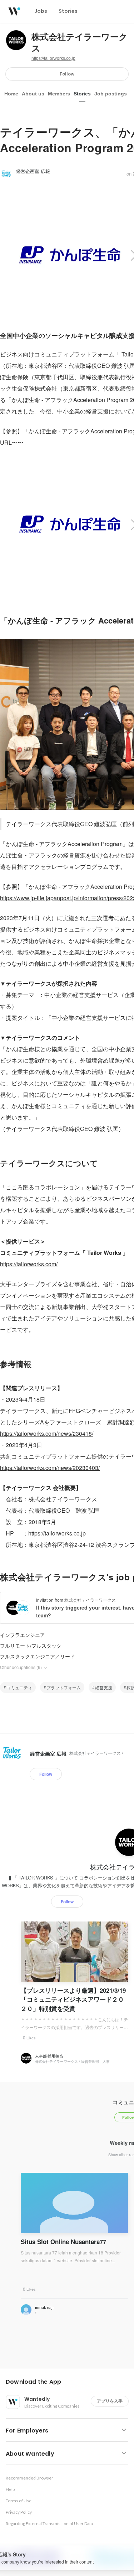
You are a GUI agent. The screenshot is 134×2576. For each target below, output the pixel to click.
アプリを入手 (110, 2401)
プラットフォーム (64, 1687)
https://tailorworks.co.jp (53, 58)
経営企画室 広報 (33, 171)
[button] (70, 2382)
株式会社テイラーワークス (80, 43)
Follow (67, 74)
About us (33, 94)
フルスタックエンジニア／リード (38, 1656)
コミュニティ (19, 1687)
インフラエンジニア (23, 1635)
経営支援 (104, 1687)
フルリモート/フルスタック (31, 1646)
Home (11, 94)
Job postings (111, 94)
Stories (82, 94)
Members (59, 94)
